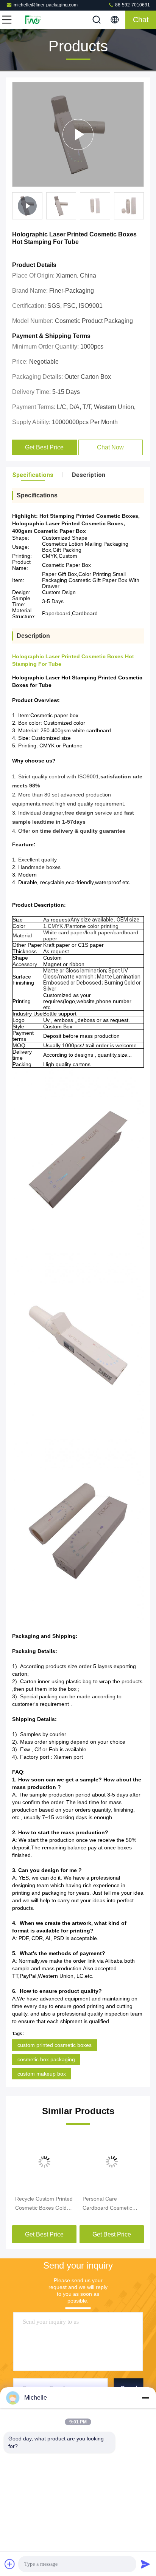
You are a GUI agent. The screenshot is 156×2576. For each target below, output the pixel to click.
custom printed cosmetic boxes (55, 2045)
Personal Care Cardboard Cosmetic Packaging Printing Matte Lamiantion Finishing (107, 2204)
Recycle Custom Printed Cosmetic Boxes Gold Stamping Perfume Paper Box (44, 2204)
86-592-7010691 (132, 5)
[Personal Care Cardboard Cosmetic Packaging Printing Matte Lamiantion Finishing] (112, 2162)
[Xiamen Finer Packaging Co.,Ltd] (32, 20)
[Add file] (10, 2564)
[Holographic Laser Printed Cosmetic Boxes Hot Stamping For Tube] (78, 134)
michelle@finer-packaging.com (46, 5)
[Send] (145, 2564)
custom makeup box (42, 2074)
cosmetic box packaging (46, 2059)
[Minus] (145, 2398)
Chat (141, 20)
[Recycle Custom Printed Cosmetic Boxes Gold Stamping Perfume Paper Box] (44, 2162)
